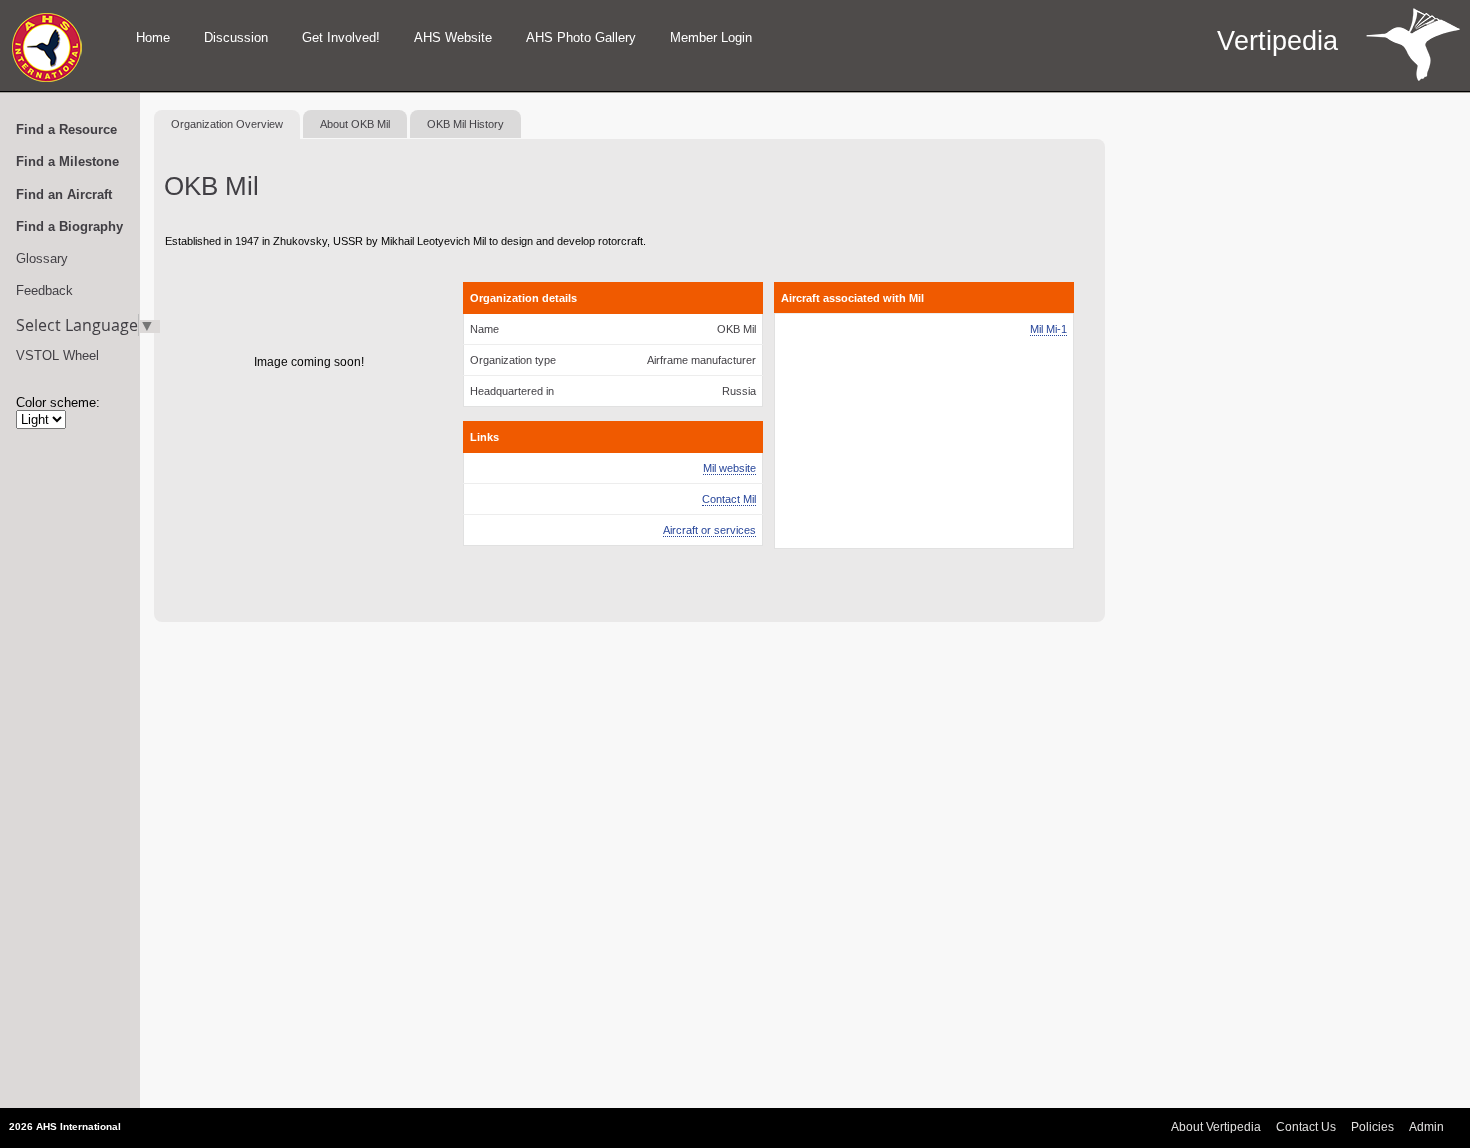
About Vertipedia (1216, 1127)
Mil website (729, 468)
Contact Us (1306, 1127)
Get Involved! (341, 37)
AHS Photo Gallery (581, 37)
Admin (1426, 1127)
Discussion (236, 37)
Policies (1372, 1127)
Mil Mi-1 (1048, 329)
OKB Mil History (465, 124)
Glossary (42, 258)
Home (153, 37)
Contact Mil (729, 499)
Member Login (711, 37)
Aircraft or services (709, 530)
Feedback (44, 290)
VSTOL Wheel (57, 355)
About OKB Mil (355, 124)
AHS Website (453, 37)
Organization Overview (227, 124)
